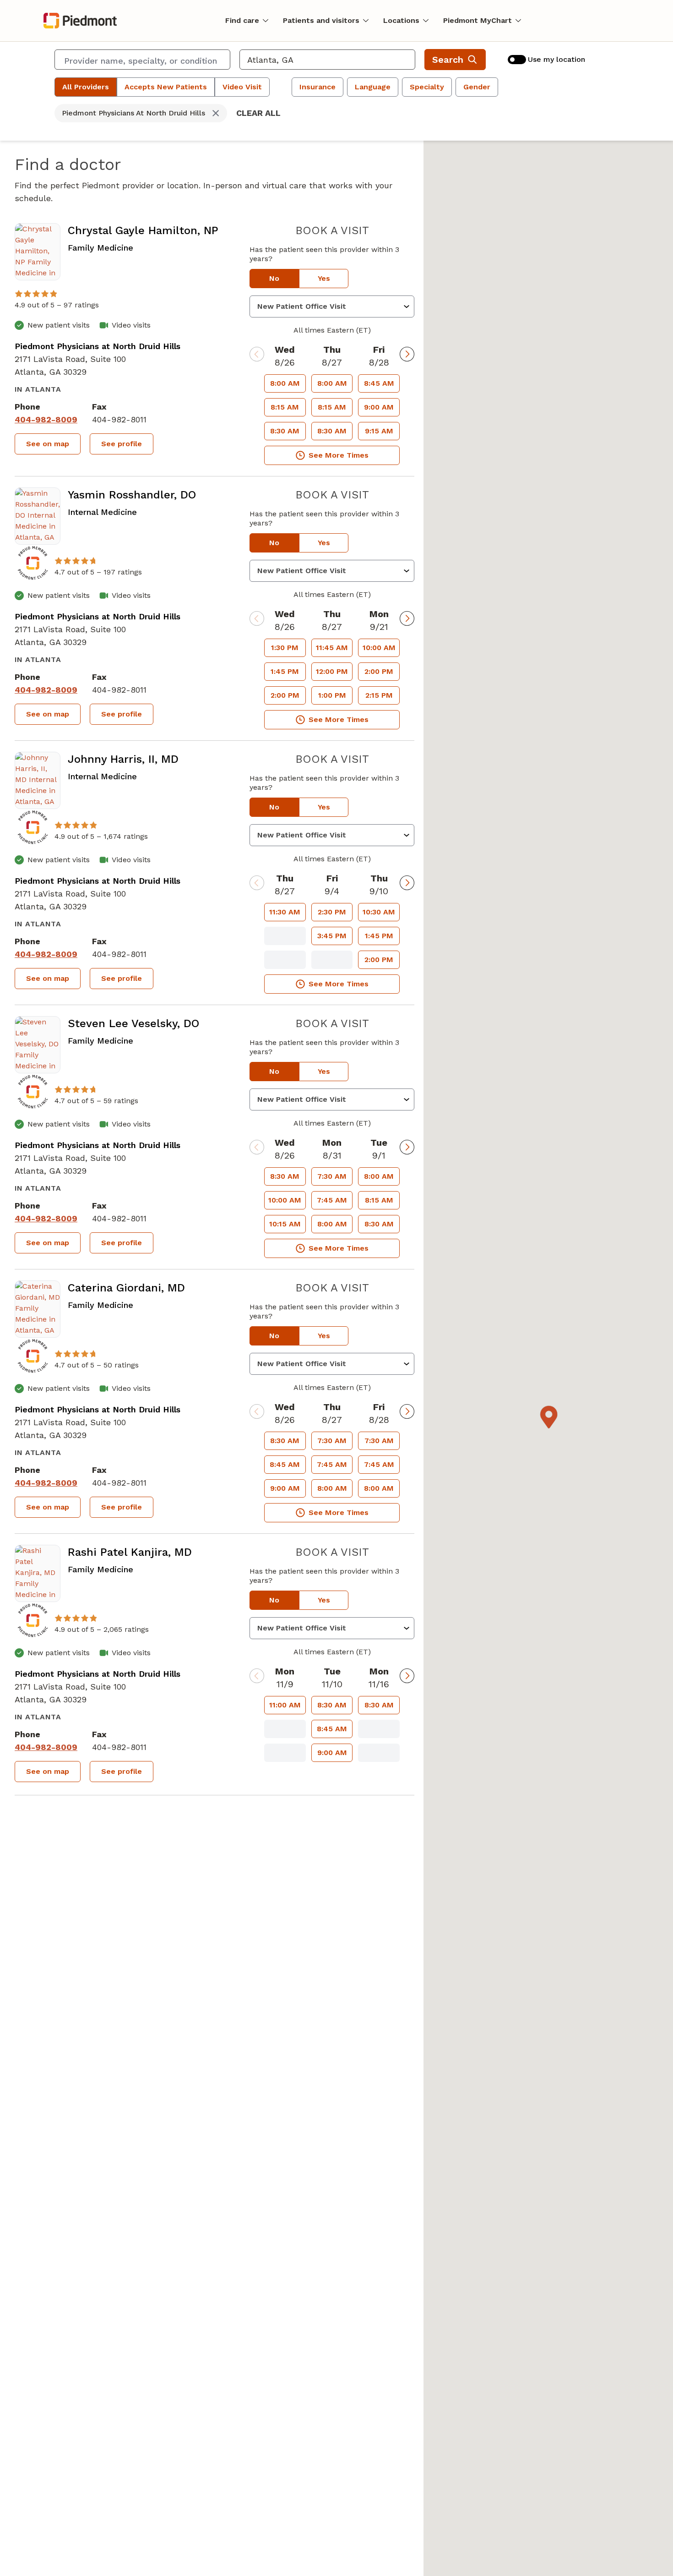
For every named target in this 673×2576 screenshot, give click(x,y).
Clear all (258, 113)
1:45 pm (285, 671)
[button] (548, 1417)
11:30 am (285, 912)
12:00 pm (332, 671)
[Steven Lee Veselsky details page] (38, 1045)
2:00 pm (285, 695)
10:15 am (285, 1224)
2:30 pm (332, 912)
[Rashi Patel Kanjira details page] (38, 1573)
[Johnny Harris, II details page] (38, 780)
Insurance (318, 87)
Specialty (427, 87)
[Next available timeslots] (407, 354)
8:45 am (379, 383)
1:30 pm (285, 648)
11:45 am (332, 648)
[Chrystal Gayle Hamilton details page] (38, 252)
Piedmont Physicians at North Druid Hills (98, 346)
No (274, 278)
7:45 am (332, 1200)
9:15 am (379, 431)
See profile (122, 444)
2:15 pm (379, 695)
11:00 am (285, 1705)
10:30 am (379, 912)
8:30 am (285, 431)
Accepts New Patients (166, 87)
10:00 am (379, 648)
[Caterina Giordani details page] (38, 1309)
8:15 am (285, 407)
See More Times (339, 455)
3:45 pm (332, 936)
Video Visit (242, 87)
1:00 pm (332, 695)
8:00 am (285, 383)
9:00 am (379, 407)
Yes (324, 278)
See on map (48, 444)
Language (373, 87)
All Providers (86, 87)
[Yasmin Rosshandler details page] (38, 516)
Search (448, 60)
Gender (477, 87)
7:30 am (332, 1176)
